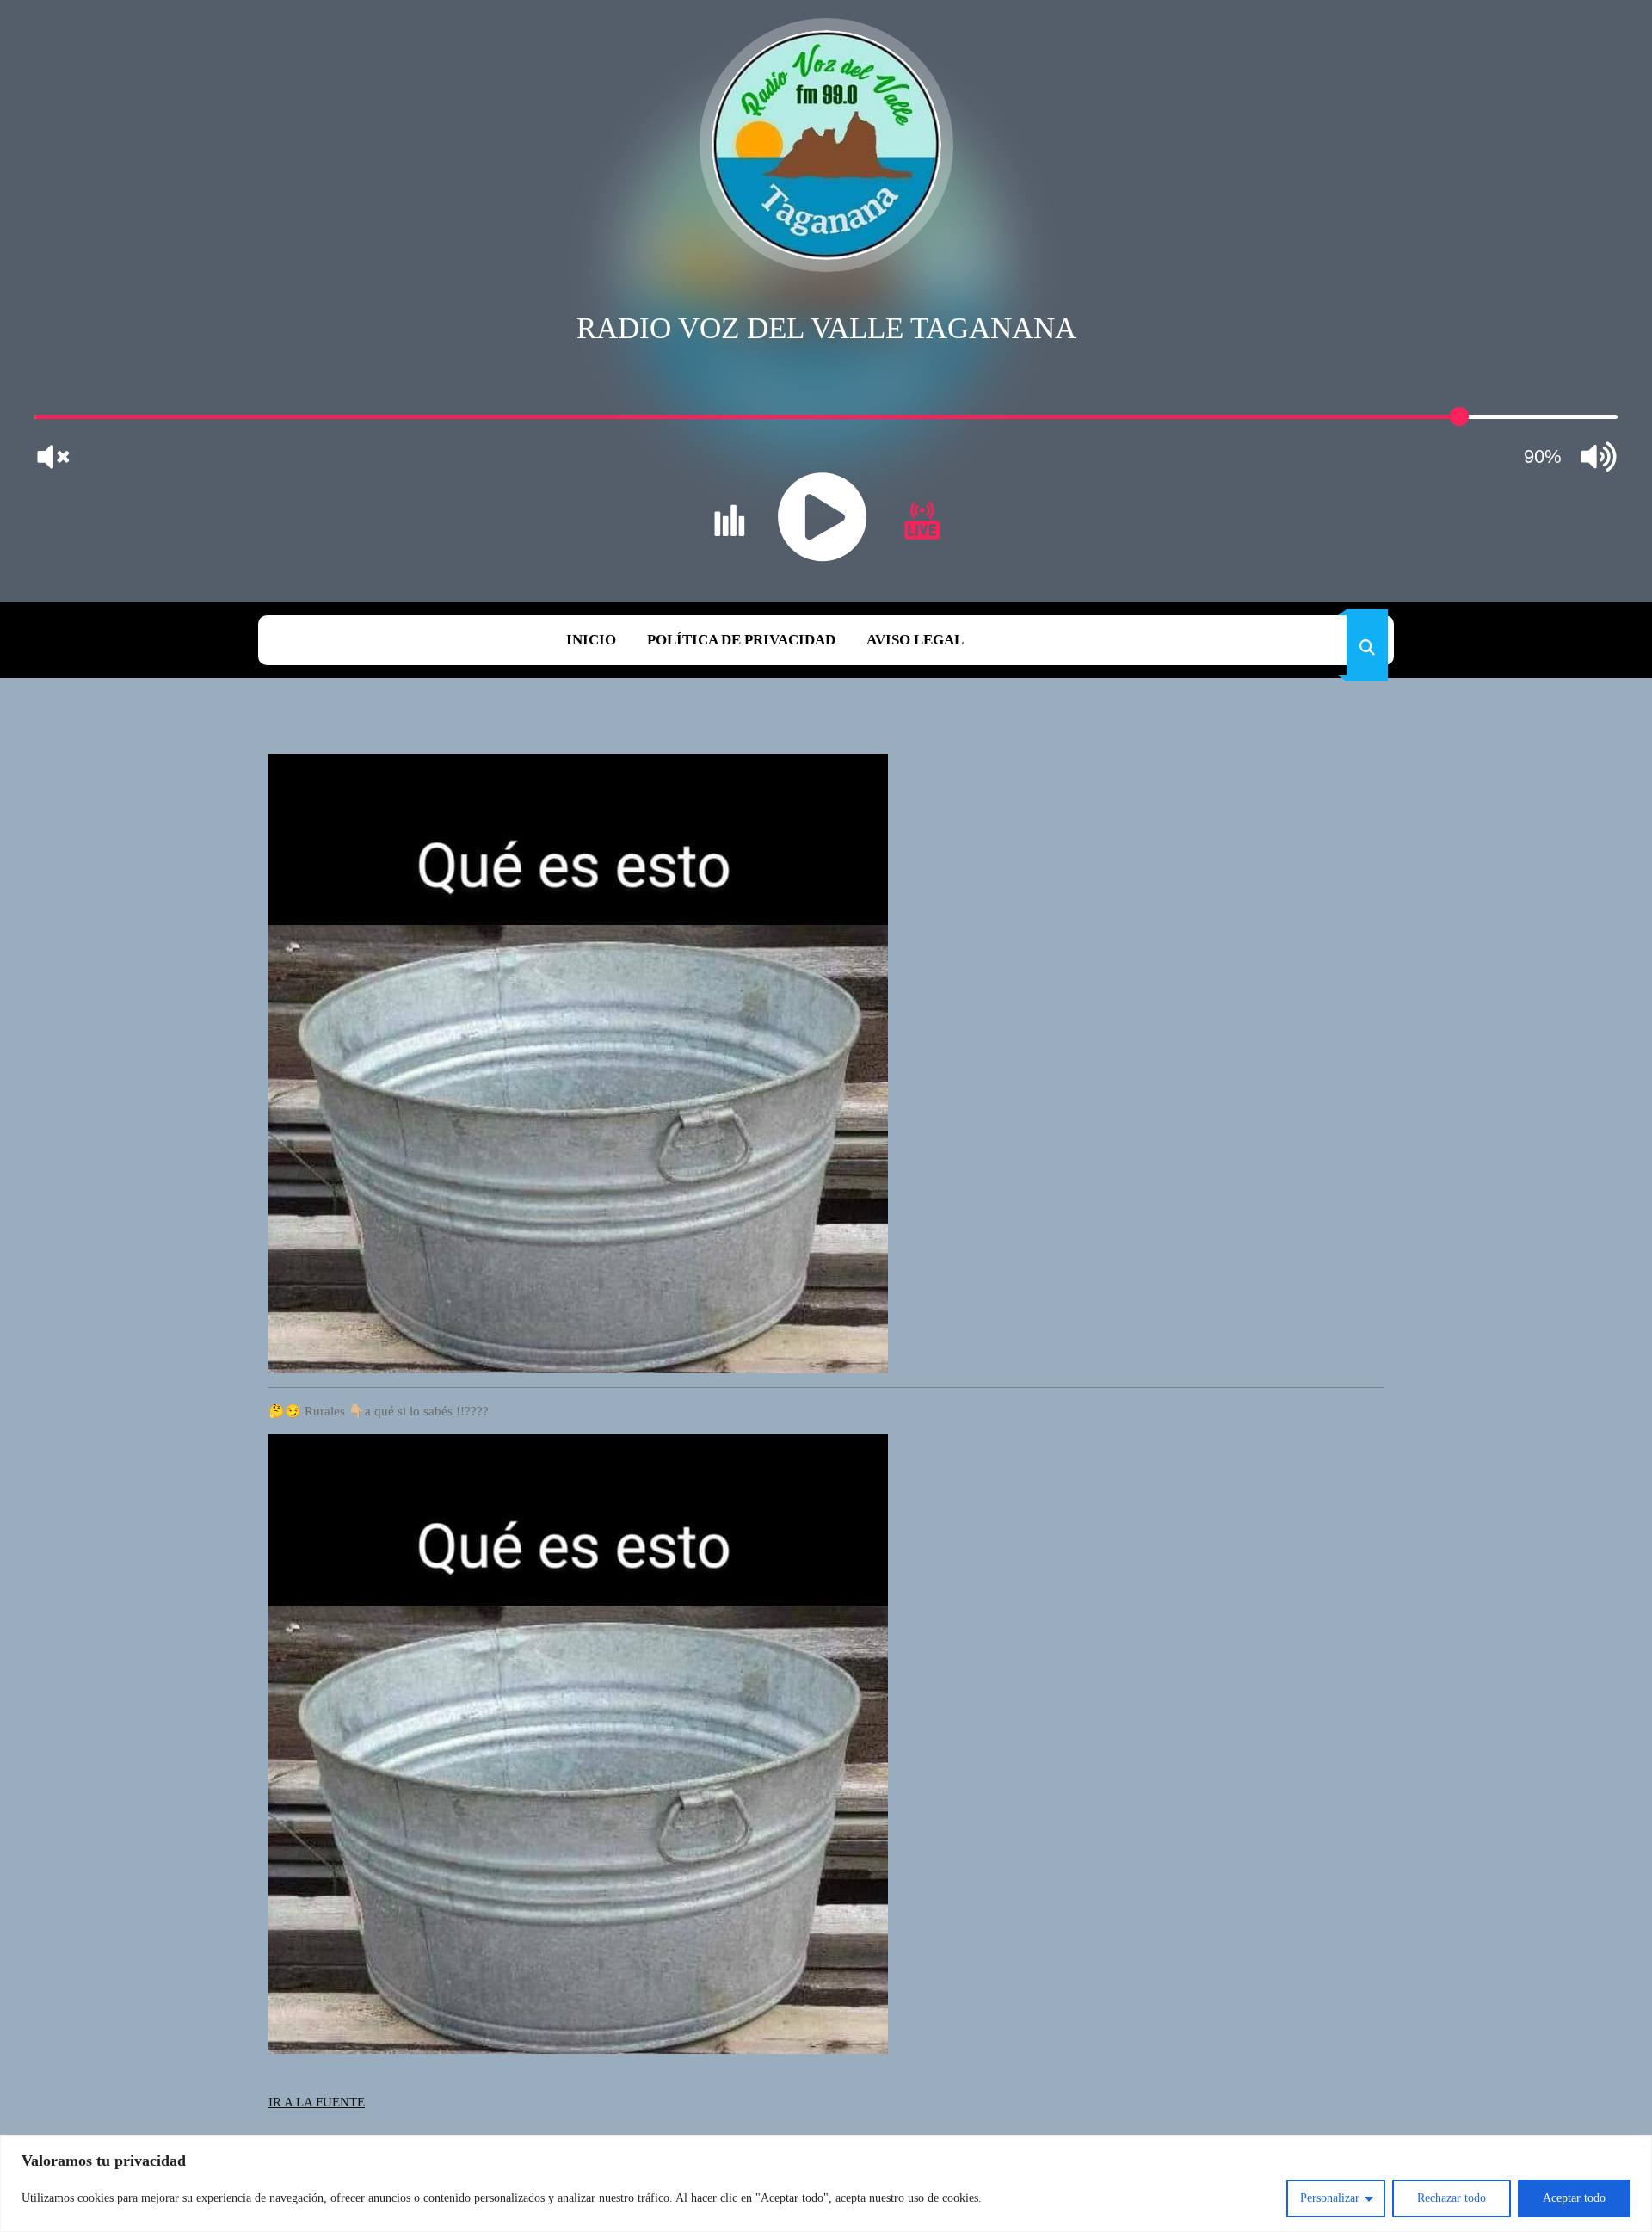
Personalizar (1330, 2198)
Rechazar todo (1452, 2198)
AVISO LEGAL (915, 640)
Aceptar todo (1574, 2198)
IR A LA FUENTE (317, 2102)
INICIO (591, 640)
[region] (826, 2183)
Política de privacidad (741, 640)
